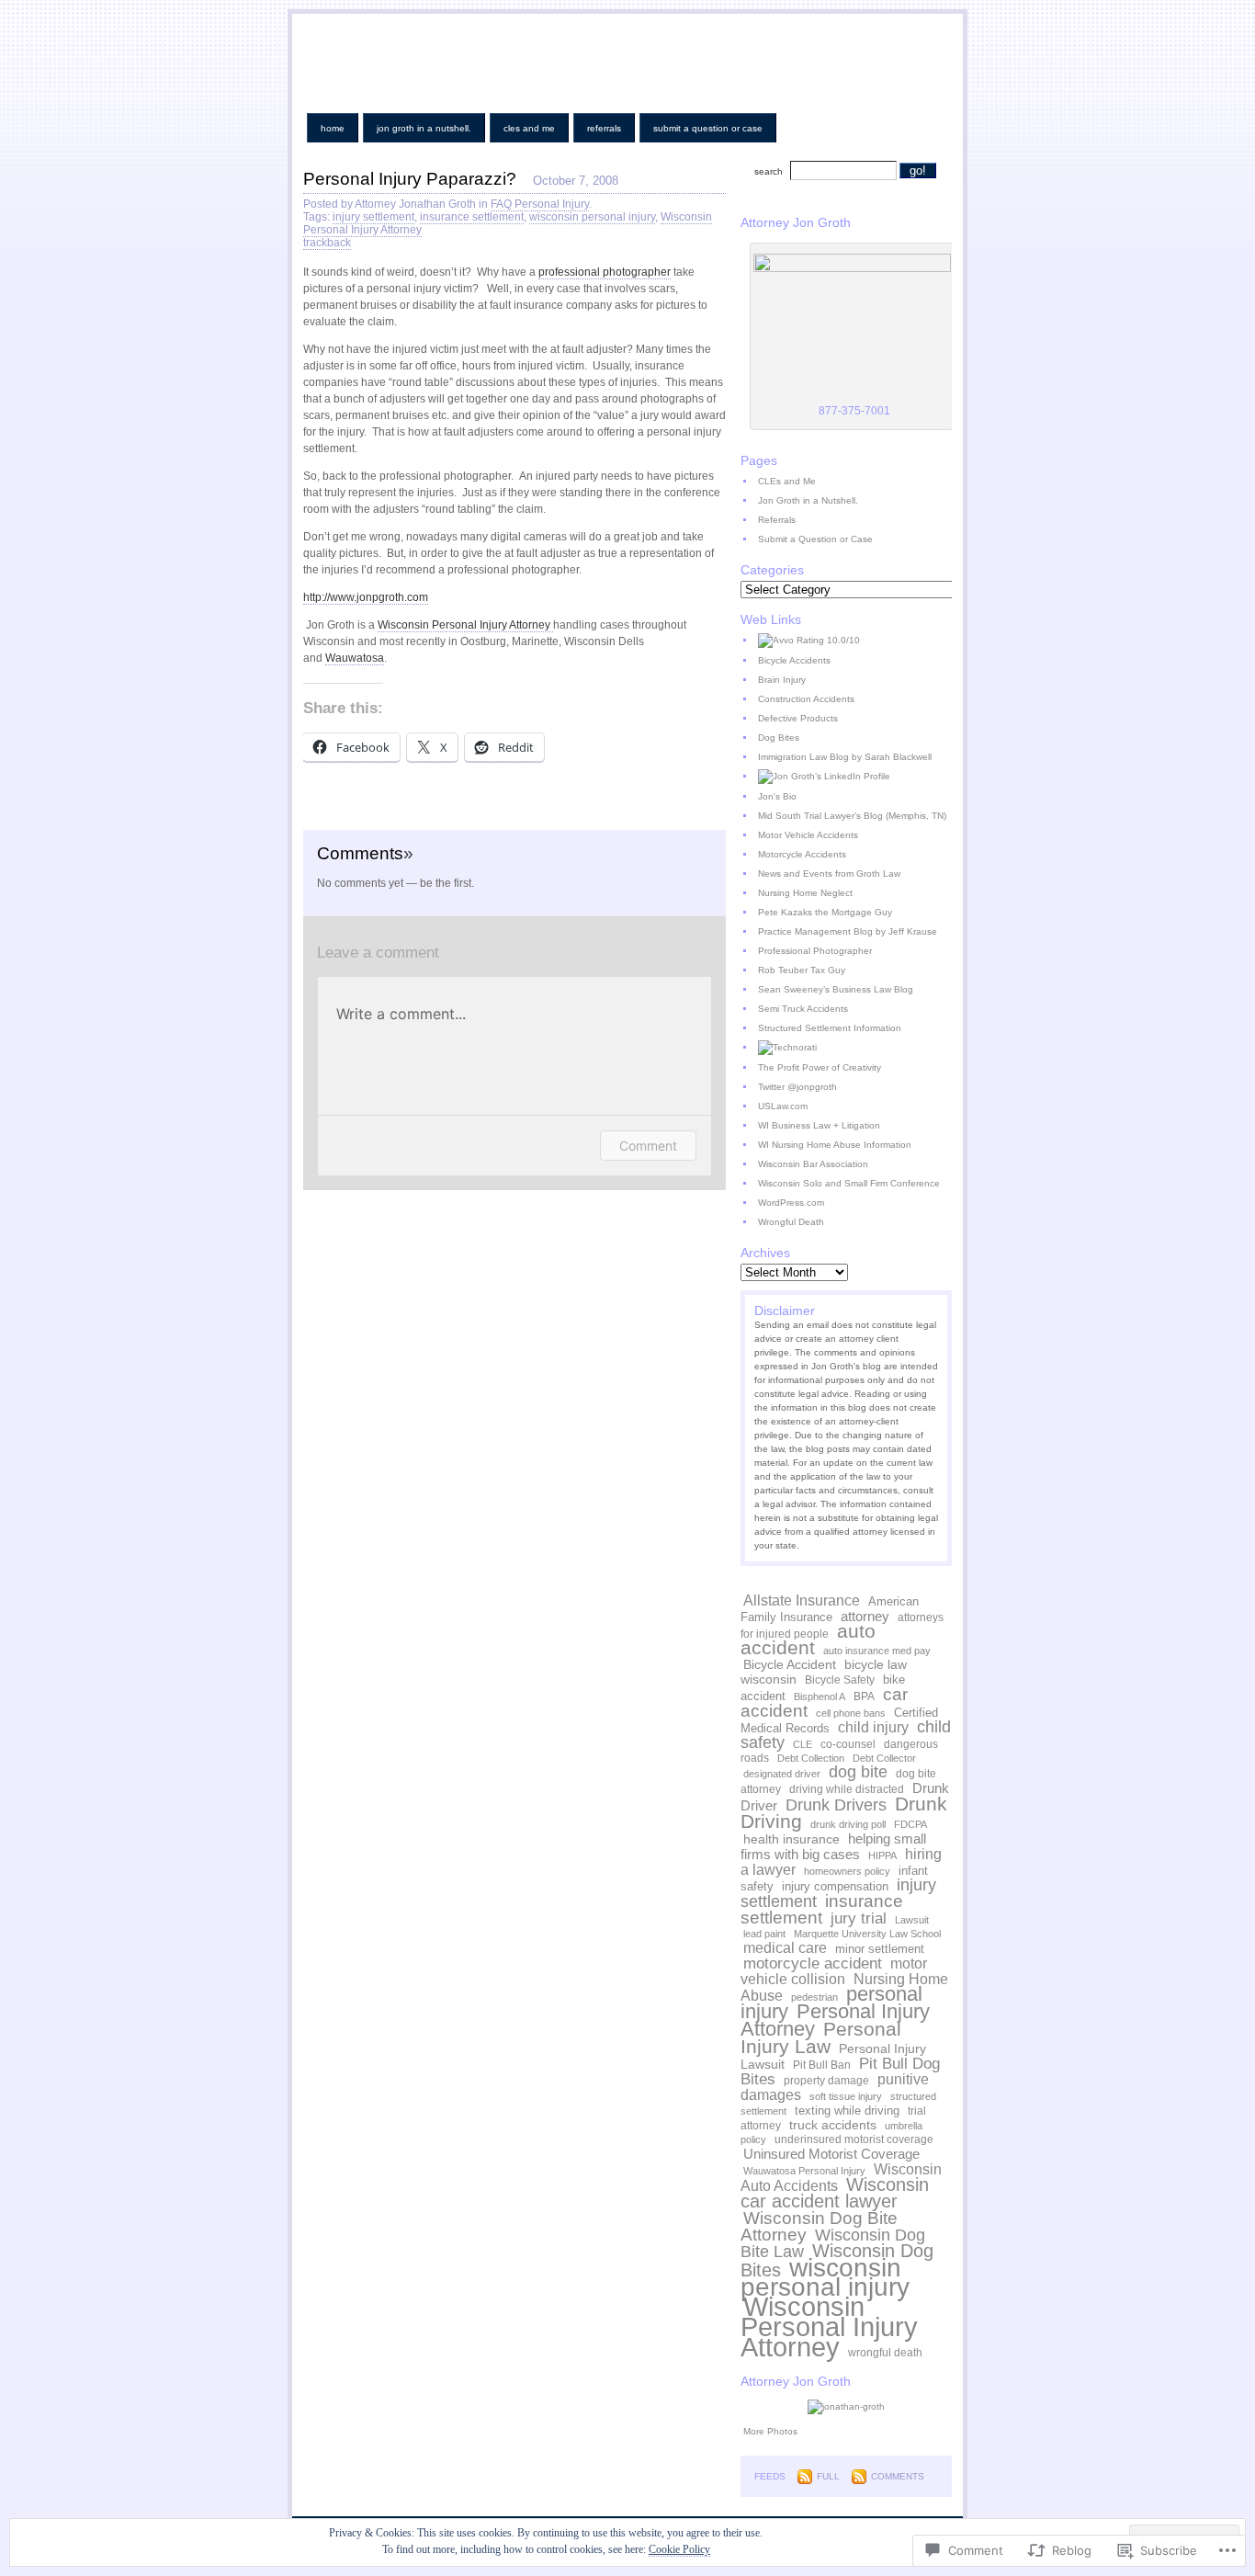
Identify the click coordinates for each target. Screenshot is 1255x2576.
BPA (864, 1697)
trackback (327, 243)
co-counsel (848, 1744)
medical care (785, 1947)
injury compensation (835, 1886)
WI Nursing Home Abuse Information (835, 1145)
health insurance (791, 1839)
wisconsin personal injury (592, 217)
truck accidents (833, 2125)
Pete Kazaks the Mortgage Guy (825, 912)
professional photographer (605, 272)
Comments (898, 2476)
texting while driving (847, 2111)
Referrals (604, 128)
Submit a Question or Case (708, 128)
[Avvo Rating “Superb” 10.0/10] (854, 641)
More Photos (770, 2431)
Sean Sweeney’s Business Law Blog (836, 989)
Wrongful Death (791, 1222)
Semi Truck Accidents (803, 1009)
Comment (648, 1146)
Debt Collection (811, 1758)
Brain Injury (782, 680)
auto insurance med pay (877, 1651)
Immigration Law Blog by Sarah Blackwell (845, 757)
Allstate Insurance (802, 1600)
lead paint (764, 1934)
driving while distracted (847, 1789)
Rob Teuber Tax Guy (802, 970)
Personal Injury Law (821, 2037)
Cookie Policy (679, 2549)
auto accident (808, 1640)
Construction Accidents (806, 699)
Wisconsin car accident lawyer (835, 2193)
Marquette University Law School (867, 1934)
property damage (826, 2081)
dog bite (858, 1772)
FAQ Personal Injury (540, 204)
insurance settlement (472, 217)
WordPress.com (791, 1203)
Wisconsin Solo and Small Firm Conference (849, 1183)
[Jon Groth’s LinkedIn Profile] (854, 777)
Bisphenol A (820, 1697)
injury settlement (373, 217)
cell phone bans (851, 1713)
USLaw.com (783, 1106)
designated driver (782, 1774)
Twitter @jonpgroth (797, 1087)
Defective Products (798, 718)
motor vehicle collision (834, 1971)
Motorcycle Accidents (802, 854)
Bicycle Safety (840, 1680)
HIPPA (882, 1855)
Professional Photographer (815, 951)
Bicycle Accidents (794, 660)
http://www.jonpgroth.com (366, 597)
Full (828, 2476)
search (769, 171)
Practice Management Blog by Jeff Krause (848, 931)
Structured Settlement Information (830, 1028)
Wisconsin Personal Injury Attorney (829, 2326)
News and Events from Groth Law (829, 874)
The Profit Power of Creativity (820, 1067)
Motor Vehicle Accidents (808, 835)
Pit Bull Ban (822, 2065)
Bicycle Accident (790, 1664)
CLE (803, 1744)
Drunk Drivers (836, 1805)
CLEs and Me (529, 128)
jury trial (859, 1918)
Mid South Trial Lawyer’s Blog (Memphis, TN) (852, 816)
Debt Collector (884, 1758)
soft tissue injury (846, 2096)
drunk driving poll (848, 1824)
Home (333, 128)
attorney (865, 1616)
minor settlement (880, 1949)
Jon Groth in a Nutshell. (424, 128)
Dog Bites (779, 738)
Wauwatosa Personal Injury (804, 2171)
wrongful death (885, 2353)
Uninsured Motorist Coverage (831, 2154)
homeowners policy (847, 1871)
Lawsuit (912, 1920)
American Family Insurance (830, 1609)
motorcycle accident (813, 1963)
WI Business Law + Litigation (819, 1125)
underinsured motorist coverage (854, 2139)
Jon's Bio (777, 796)
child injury (873, 1727)
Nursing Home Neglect (805, 893)
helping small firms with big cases (833, 1846)
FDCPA (910, 1824)
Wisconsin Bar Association (813, 1164)
